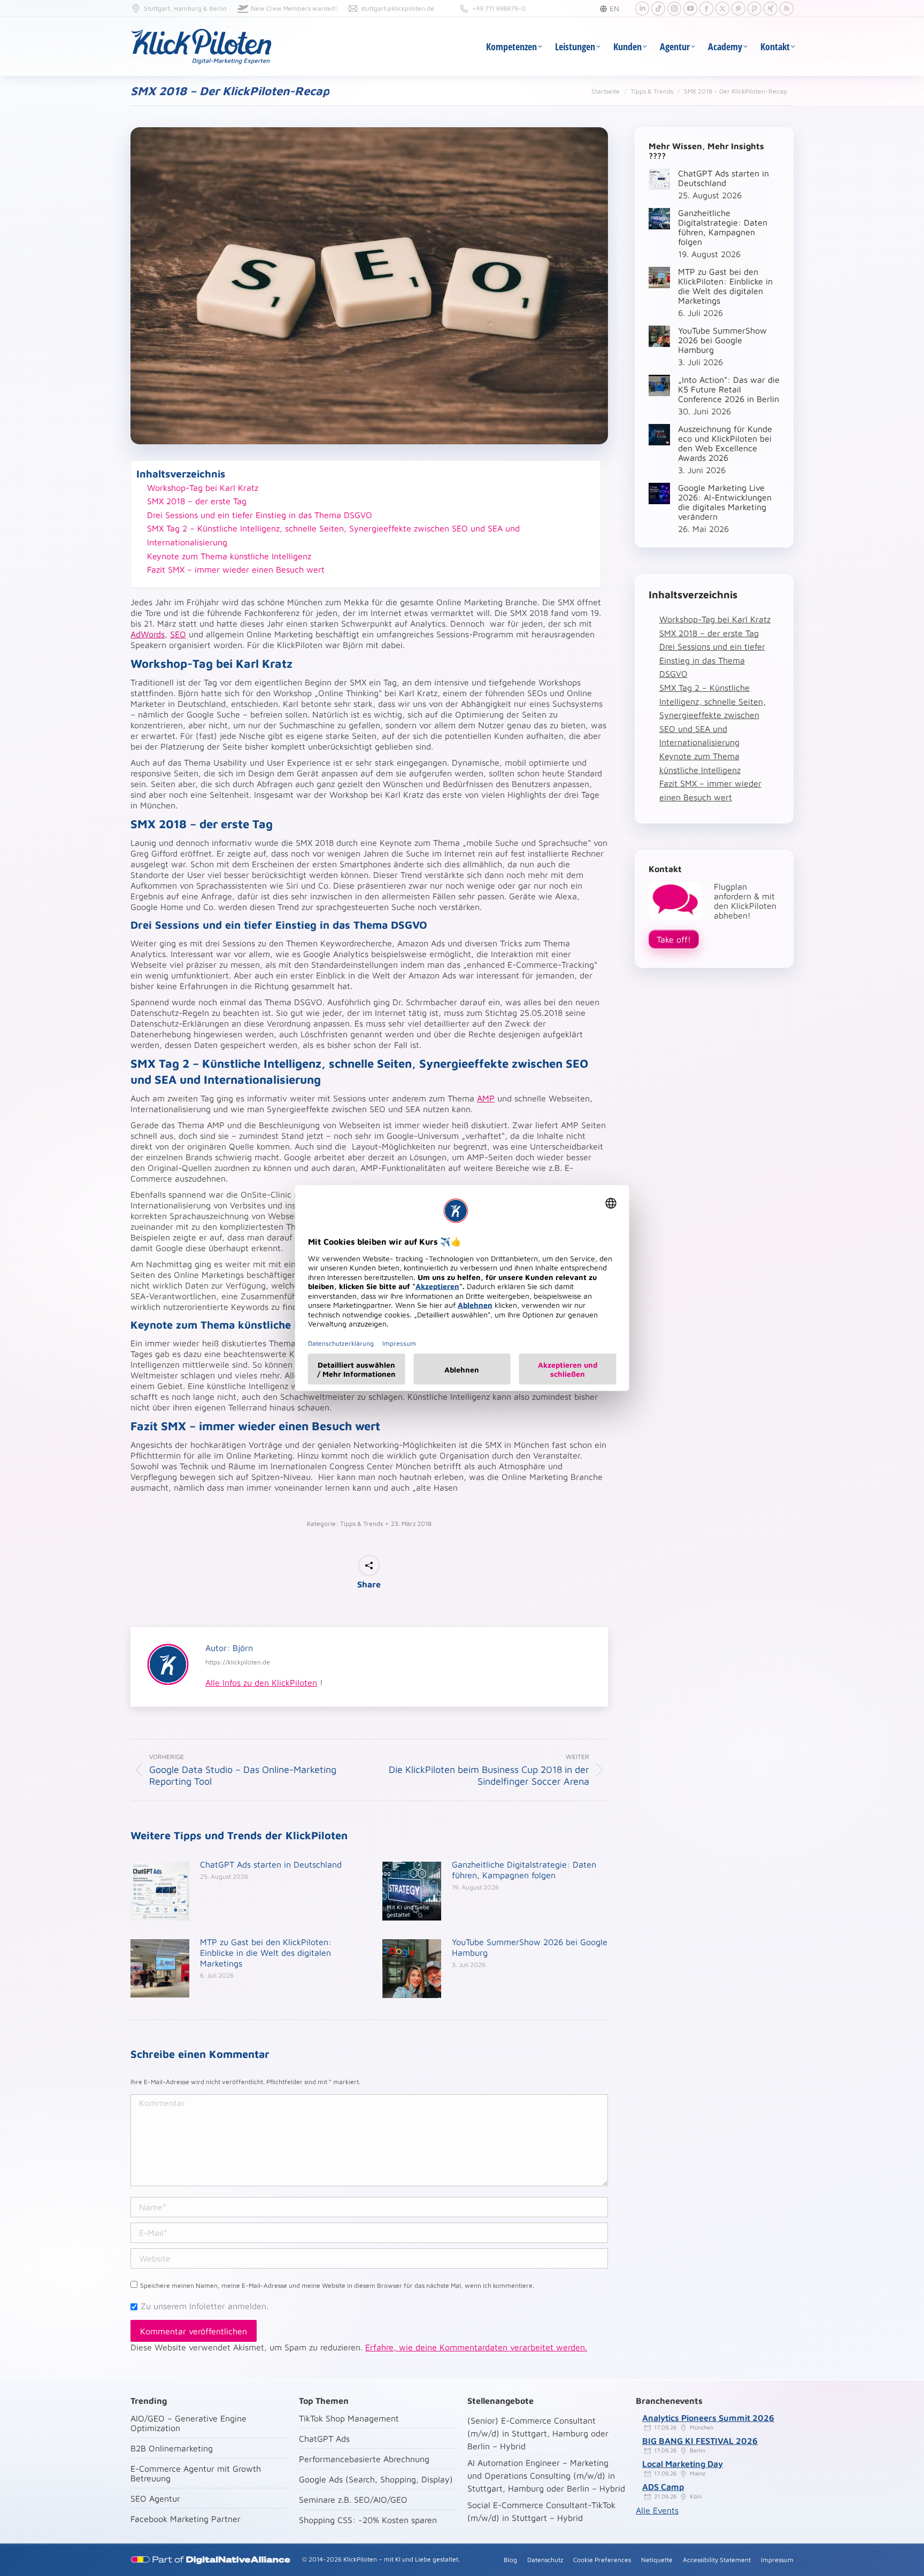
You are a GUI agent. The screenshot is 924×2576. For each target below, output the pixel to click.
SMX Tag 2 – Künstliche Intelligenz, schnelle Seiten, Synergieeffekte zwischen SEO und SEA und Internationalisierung (333, 535)
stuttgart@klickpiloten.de (398, 8)
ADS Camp (663, 2487)
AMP (486, 1098)
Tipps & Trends (361, 1524)
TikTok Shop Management (349, 2418)
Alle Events (657, 2510)
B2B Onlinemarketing (172, 2448)
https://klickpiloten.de (238, 1662)
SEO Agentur (155, 2498)
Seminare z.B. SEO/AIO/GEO (353, 2500)
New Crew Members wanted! (294, 8)
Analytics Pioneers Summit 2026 (708, 2418)
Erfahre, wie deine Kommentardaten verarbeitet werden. (476, 2347)
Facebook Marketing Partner (186, 2519)
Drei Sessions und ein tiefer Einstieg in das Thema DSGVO (260, 515)
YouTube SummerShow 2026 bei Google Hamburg (530, 1947)
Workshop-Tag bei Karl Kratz (203, 488)
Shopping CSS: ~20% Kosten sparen (368, 2520)
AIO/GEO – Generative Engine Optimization (188, 2423)
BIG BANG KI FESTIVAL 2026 (700, 2441)
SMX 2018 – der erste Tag (197, 501)
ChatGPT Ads (324, 2439)
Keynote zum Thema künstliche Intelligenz (229, 556)
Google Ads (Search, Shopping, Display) (376, 2479)
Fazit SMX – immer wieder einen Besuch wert (236, 569)
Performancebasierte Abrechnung (364, 2459)
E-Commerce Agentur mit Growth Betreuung (196, 2473)
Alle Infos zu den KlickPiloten (261, 1683)
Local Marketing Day (683, 2464)
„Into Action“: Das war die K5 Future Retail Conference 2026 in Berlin (729, 389)
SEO (178, 634)
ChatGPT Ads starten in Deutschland (271, 1864)
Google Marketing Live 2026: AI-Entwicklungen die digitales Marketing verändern (725, 502)
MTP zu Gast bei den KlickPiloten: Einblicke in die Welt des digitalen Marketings (266, 1953)
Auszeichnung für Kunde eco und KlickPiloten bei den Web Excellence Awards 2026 (725, 443)
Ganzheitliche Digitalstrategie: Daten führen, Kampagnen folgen (524, 1870)
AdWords (148, 634)
